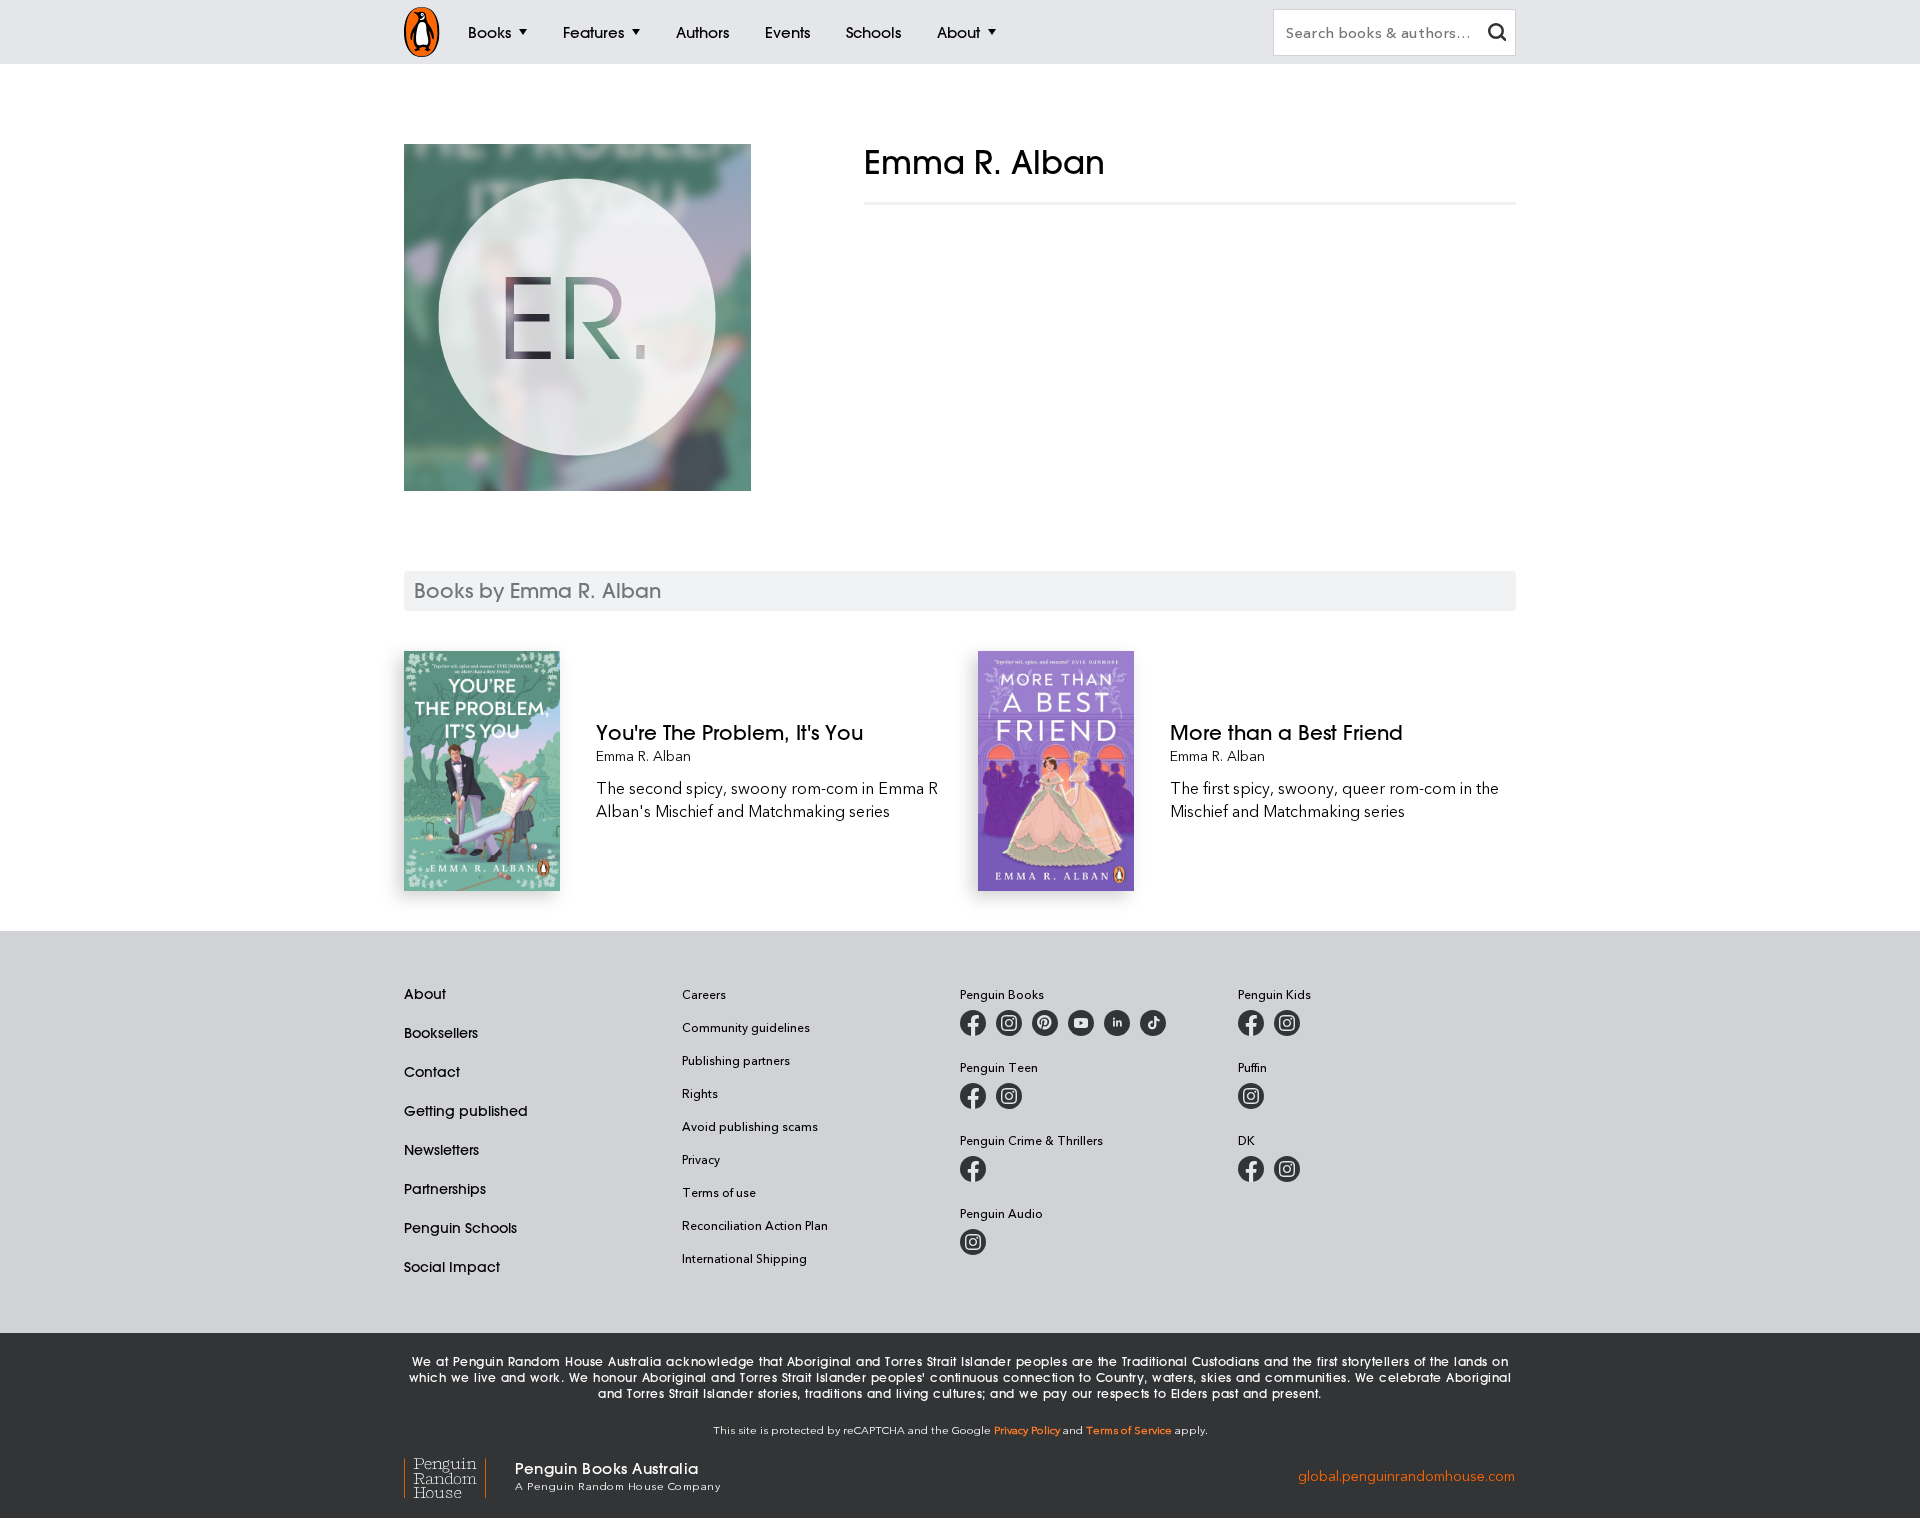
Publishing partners (736, 1060)
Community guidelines (746, 1027)
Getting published (466, 1111)
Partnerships (445, 1189)
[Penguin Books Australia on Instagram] (1009, 1023)
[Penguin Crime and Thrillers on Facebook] (973, 1169)
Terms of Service (1129, 1429)
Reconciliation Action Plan (755, 1225)
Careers (704, 994)
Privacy (701, 1159)
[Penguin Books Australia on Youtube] (1081, 1023)
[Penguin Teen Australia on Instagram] (1009, 1096)
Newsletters (441, 1150)
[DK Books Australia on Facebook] (1251, 1169)
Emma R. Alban (643, 755)
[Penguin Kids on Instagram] (1287, 1023)
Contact (432, 1072)
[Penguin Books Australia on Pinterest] (1045, 1023)
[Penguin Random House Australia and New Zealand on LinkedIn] (1117, 1023)
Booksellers (441, 1033)
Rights (700, 1093)
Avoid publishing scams (750, 1126)
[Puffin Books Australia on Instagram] (1251, 1096)
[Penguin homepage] (422, 32)
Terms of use (719, 1192)
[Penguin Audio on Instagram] (973, 1242)
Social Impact (452, 1267)
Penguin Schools (460, 1228)
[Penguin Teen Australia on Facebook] (973, 1096)
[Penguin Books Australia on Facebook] (973, 1023)
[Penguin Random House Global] (459, 1474)
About (425, 994)
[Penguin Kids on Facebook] (1251, 1023)
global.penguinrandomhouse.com (1406, 1474)
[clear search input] (1497, 34)
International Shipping (744, 1258)
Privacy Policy (1027, 1429)
